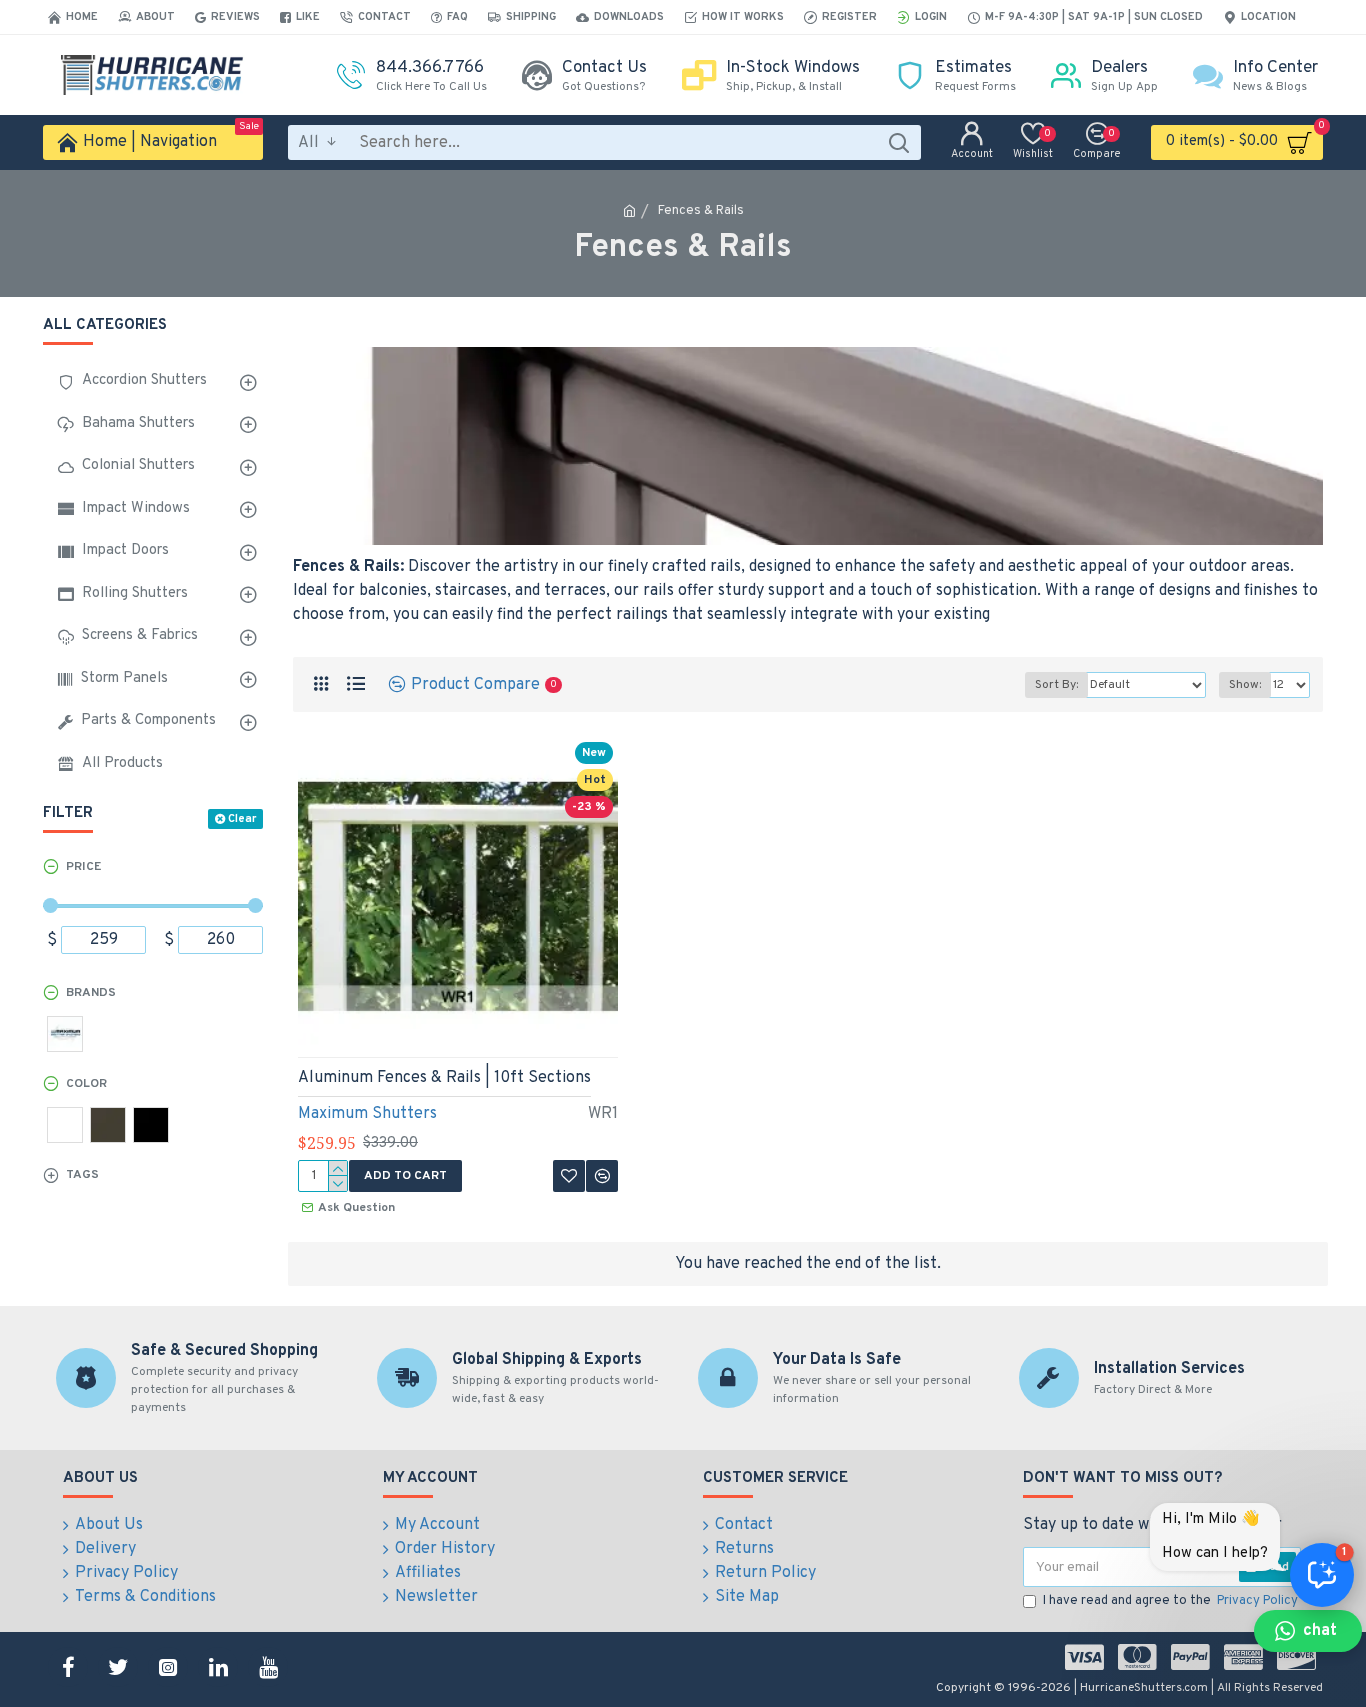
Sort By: (1056, 685)
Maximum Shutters (367, 1114)
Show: (1245, 685)
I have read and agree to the (1170, 1601)
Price (83, 867)
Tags (82, 1175)
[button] (1308, 1631)
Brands (91, 993)
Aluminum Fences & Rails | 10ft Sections (444, 1078)
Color (86, 1084)
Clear (242, 819)
